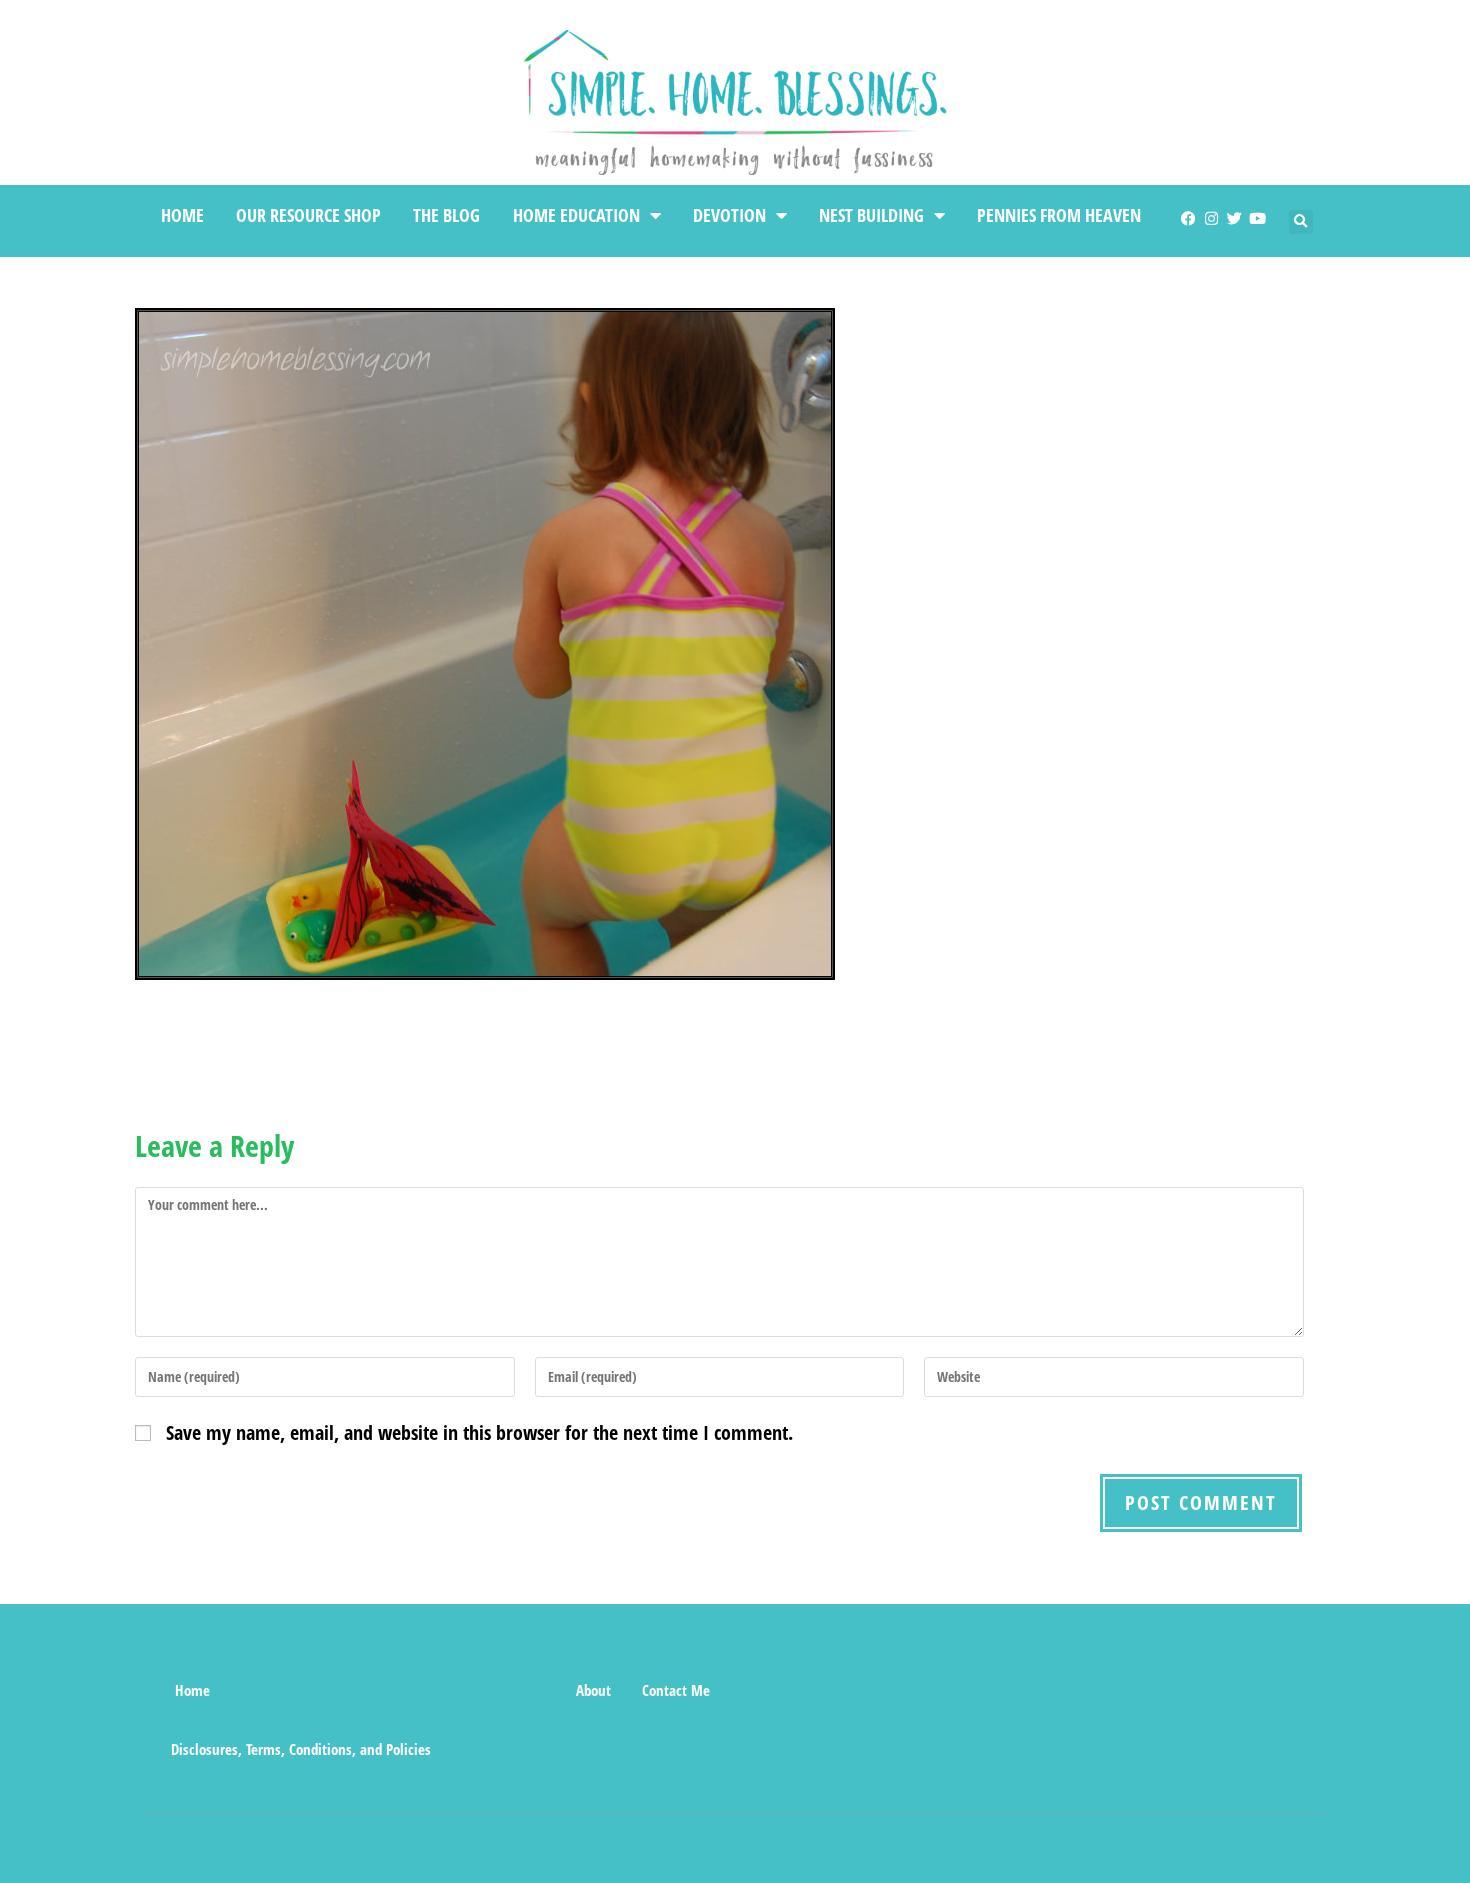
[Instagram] (1211, 218)
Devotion (729, 215)
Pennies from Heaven (1059, 215)
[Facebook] (1188, 218)
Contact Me (676, 1690)
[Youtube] (1257, 218)
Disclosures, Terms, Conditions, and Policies (301, 1749)
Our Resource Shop (308, 215)
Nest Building (871, 215)
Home (182, 215)
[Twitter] (1234, 218)
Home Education (576, 215)
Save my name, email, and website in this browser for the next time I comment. (479, 1432)
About (593, 1690)
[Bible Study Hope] (525, 1690)
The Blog (446, 215)
